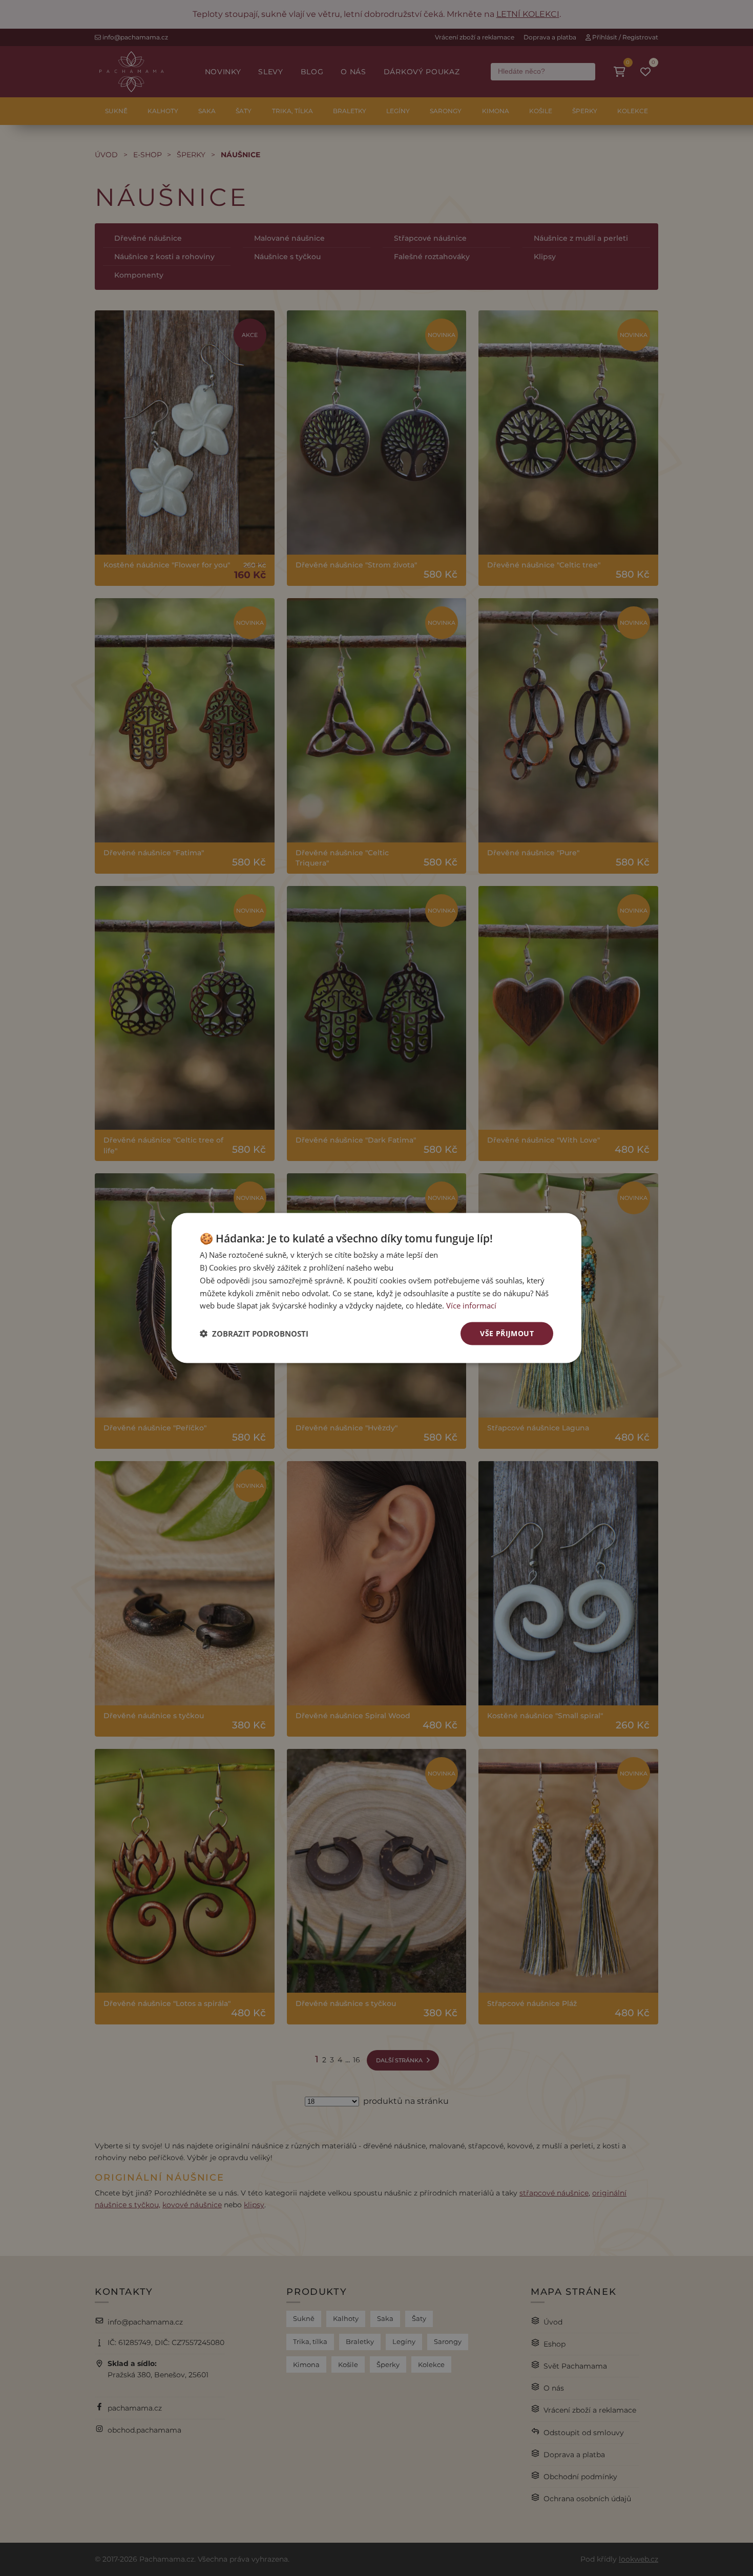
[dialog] (376, 1288)
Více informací (471, 1305)
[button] (254, 1334)
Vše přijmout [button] (507, 1333)
